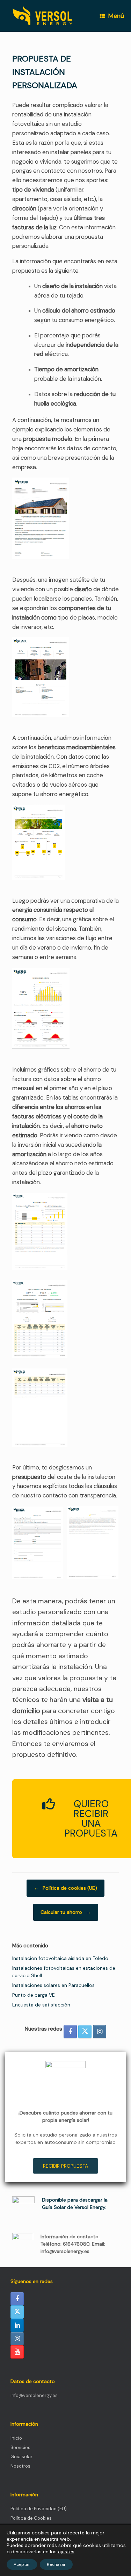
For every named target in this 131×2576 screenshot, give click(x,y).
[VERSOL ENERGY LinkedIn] (17, 2325)
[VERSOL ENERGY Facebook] (70, 2032)
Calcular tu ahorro (66, 1912)
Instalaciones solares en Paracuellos (53, 1985)
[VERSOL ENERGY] (43, 16)
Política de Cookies (31, 2518)
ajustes (66, 2552)
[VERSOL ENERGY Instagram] (100, 2032)
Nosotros (20, 2466)
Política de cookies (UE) (65, 1888)
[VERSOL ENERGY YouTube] (17, 2352)
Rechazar (56, 2564)
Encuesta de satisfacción (41, 2005)
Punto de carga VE (34, 1995)
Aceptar (22, 2564)
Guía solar (21, 2457)
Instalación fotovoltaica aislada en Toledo (60, 1958)
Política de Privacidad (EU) (39, 2509)
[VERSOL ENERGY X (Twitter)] (85, 2032)
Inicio (16, 2438)
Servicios (20, 2448)
